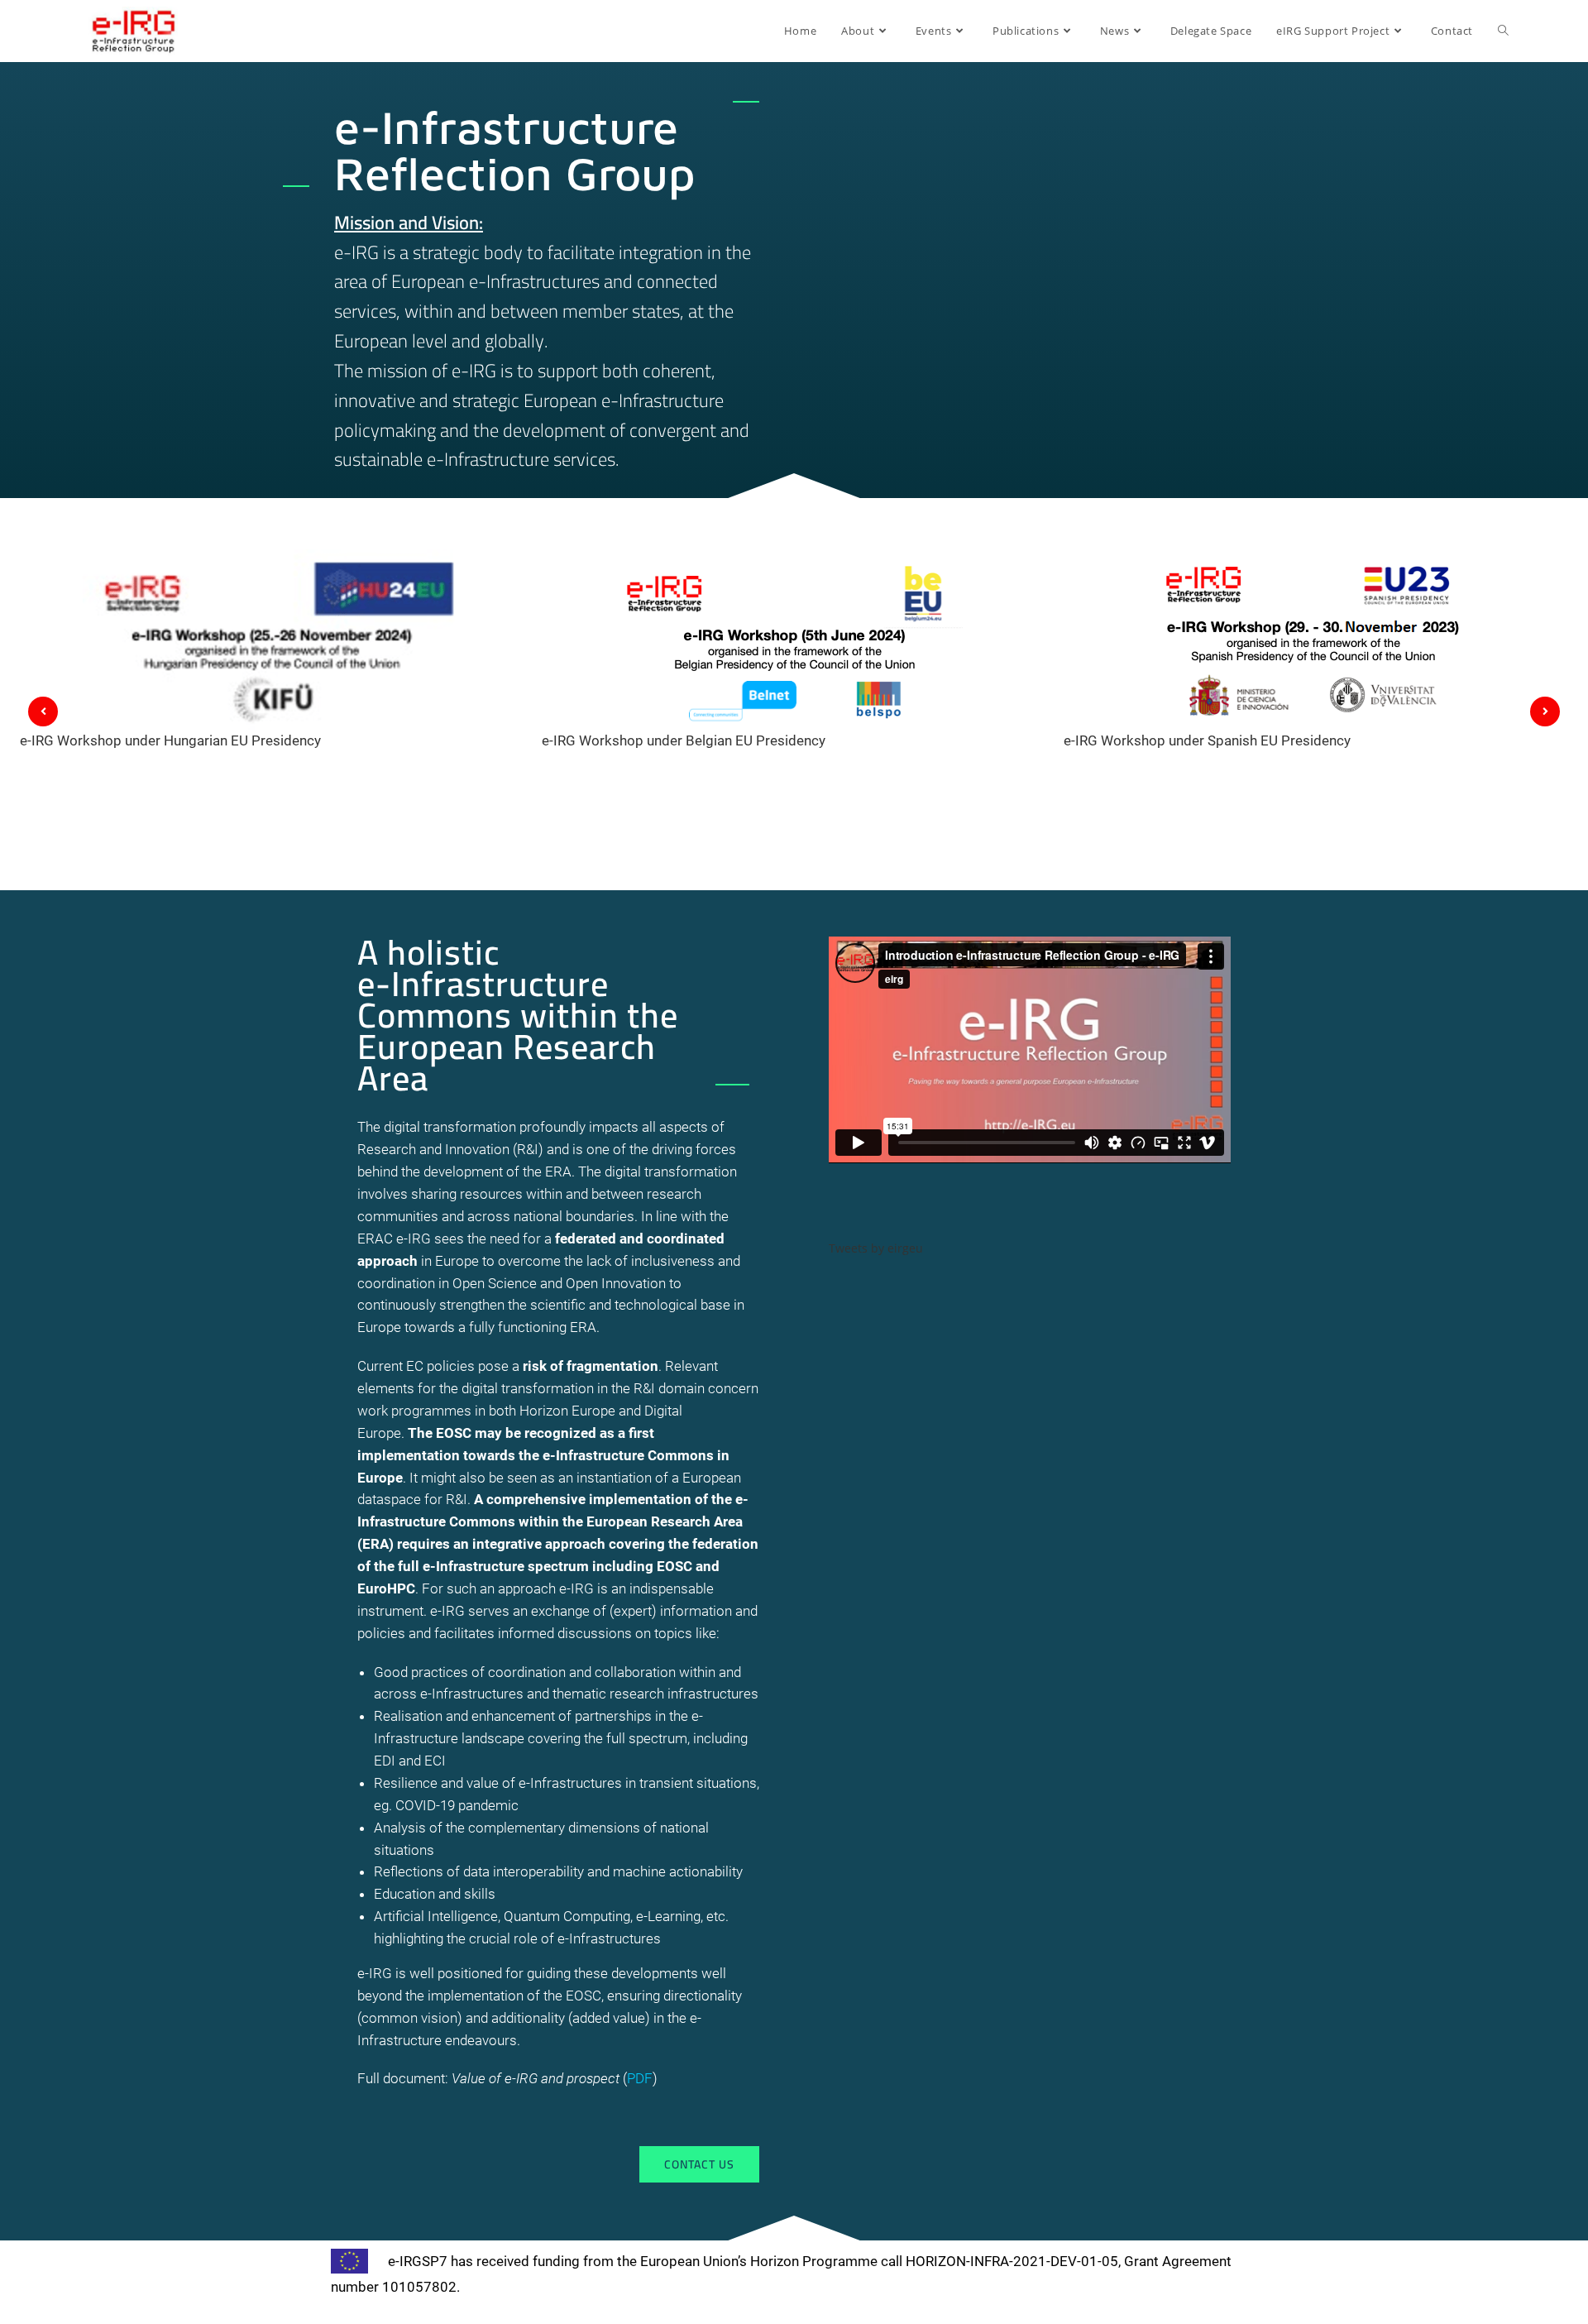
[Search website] (1503, 31)
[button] (699, 2164)
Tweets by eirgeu (876, 1248)
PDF (640, 2078)
